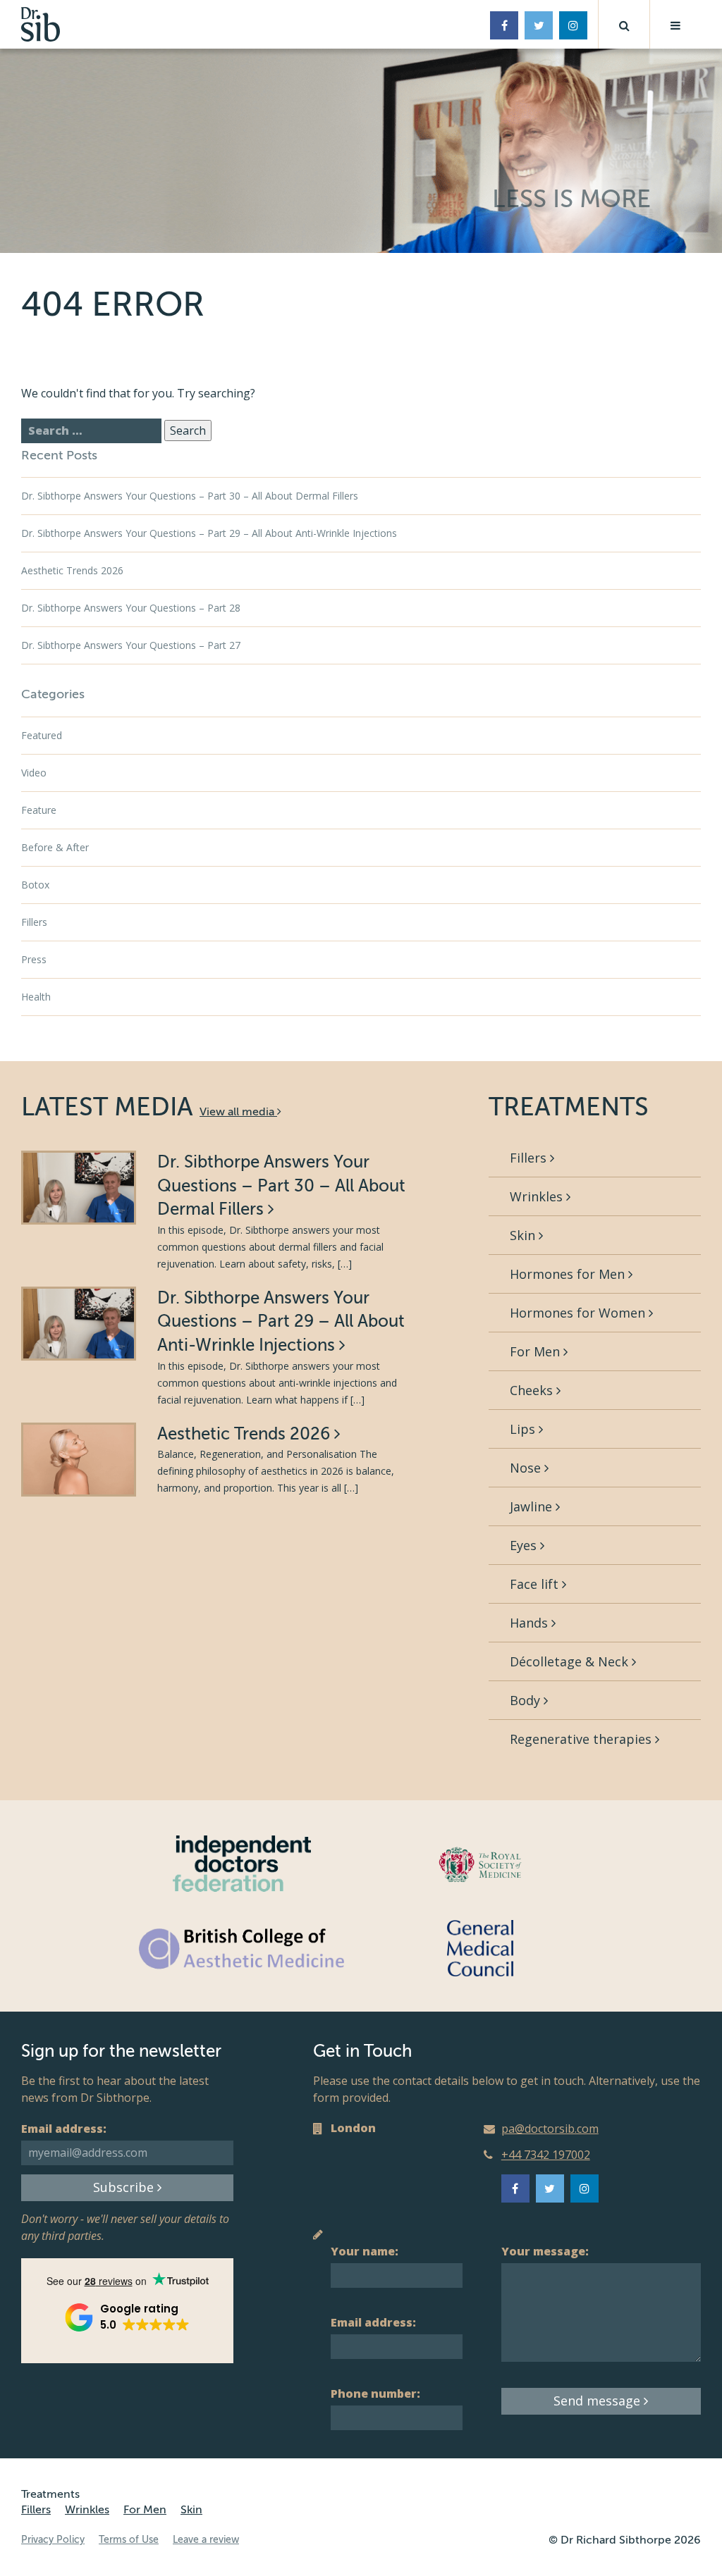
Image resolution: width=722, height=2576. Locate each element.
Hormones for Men (569, 1274)
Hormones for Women (579, 1313)
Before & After (55, 847)
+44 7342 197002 (546, 2155)
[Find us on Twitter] (539, 25)
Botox (35, 885)
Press (34, 959)
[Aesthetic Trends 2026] (79, 1460)
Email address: (64, 2129)
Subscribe (125, 2187)
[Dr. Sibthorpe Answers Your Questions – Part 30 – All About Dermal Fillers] (79, 1188)
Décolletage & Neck (571, 1661)
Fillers (34, 922)
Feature (39, 810)
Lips (524, 1429)
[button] (624, 24)
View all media (238, 1112)
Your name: (365, 2251)
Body (527, 1700)
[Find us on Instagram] (573, 25)
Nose (527, 1468)
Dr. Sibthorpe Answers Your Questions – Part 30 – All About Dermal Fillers (190, 496)
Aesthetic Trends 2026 (72, 570)
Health (36, 997)
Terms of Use (129, 2540)
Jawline (533, 1506)
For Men (537, 1351)
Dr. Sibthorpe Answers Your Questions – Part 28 (131, 608)
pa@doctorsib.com (550, 2129)
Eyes (525, 1545)
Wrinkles (538, 1196)
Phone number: (375, 2394)
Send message (599, 2401)
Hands (531, 1623)
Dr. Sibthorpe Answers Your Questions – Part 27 (131, 645)
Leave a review (206, 2540)
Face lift (536, 1584)
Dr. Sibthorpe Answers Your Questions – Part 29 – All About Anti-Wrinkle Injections (209, 533)
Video (34, 773)
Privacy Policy (53, 2540)
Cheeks (533, 1390)
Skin (524, 1235)
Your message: (545, 2251)
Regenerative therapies (582, 1739)
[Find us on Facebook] (504, 25)
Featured (42, 735)
